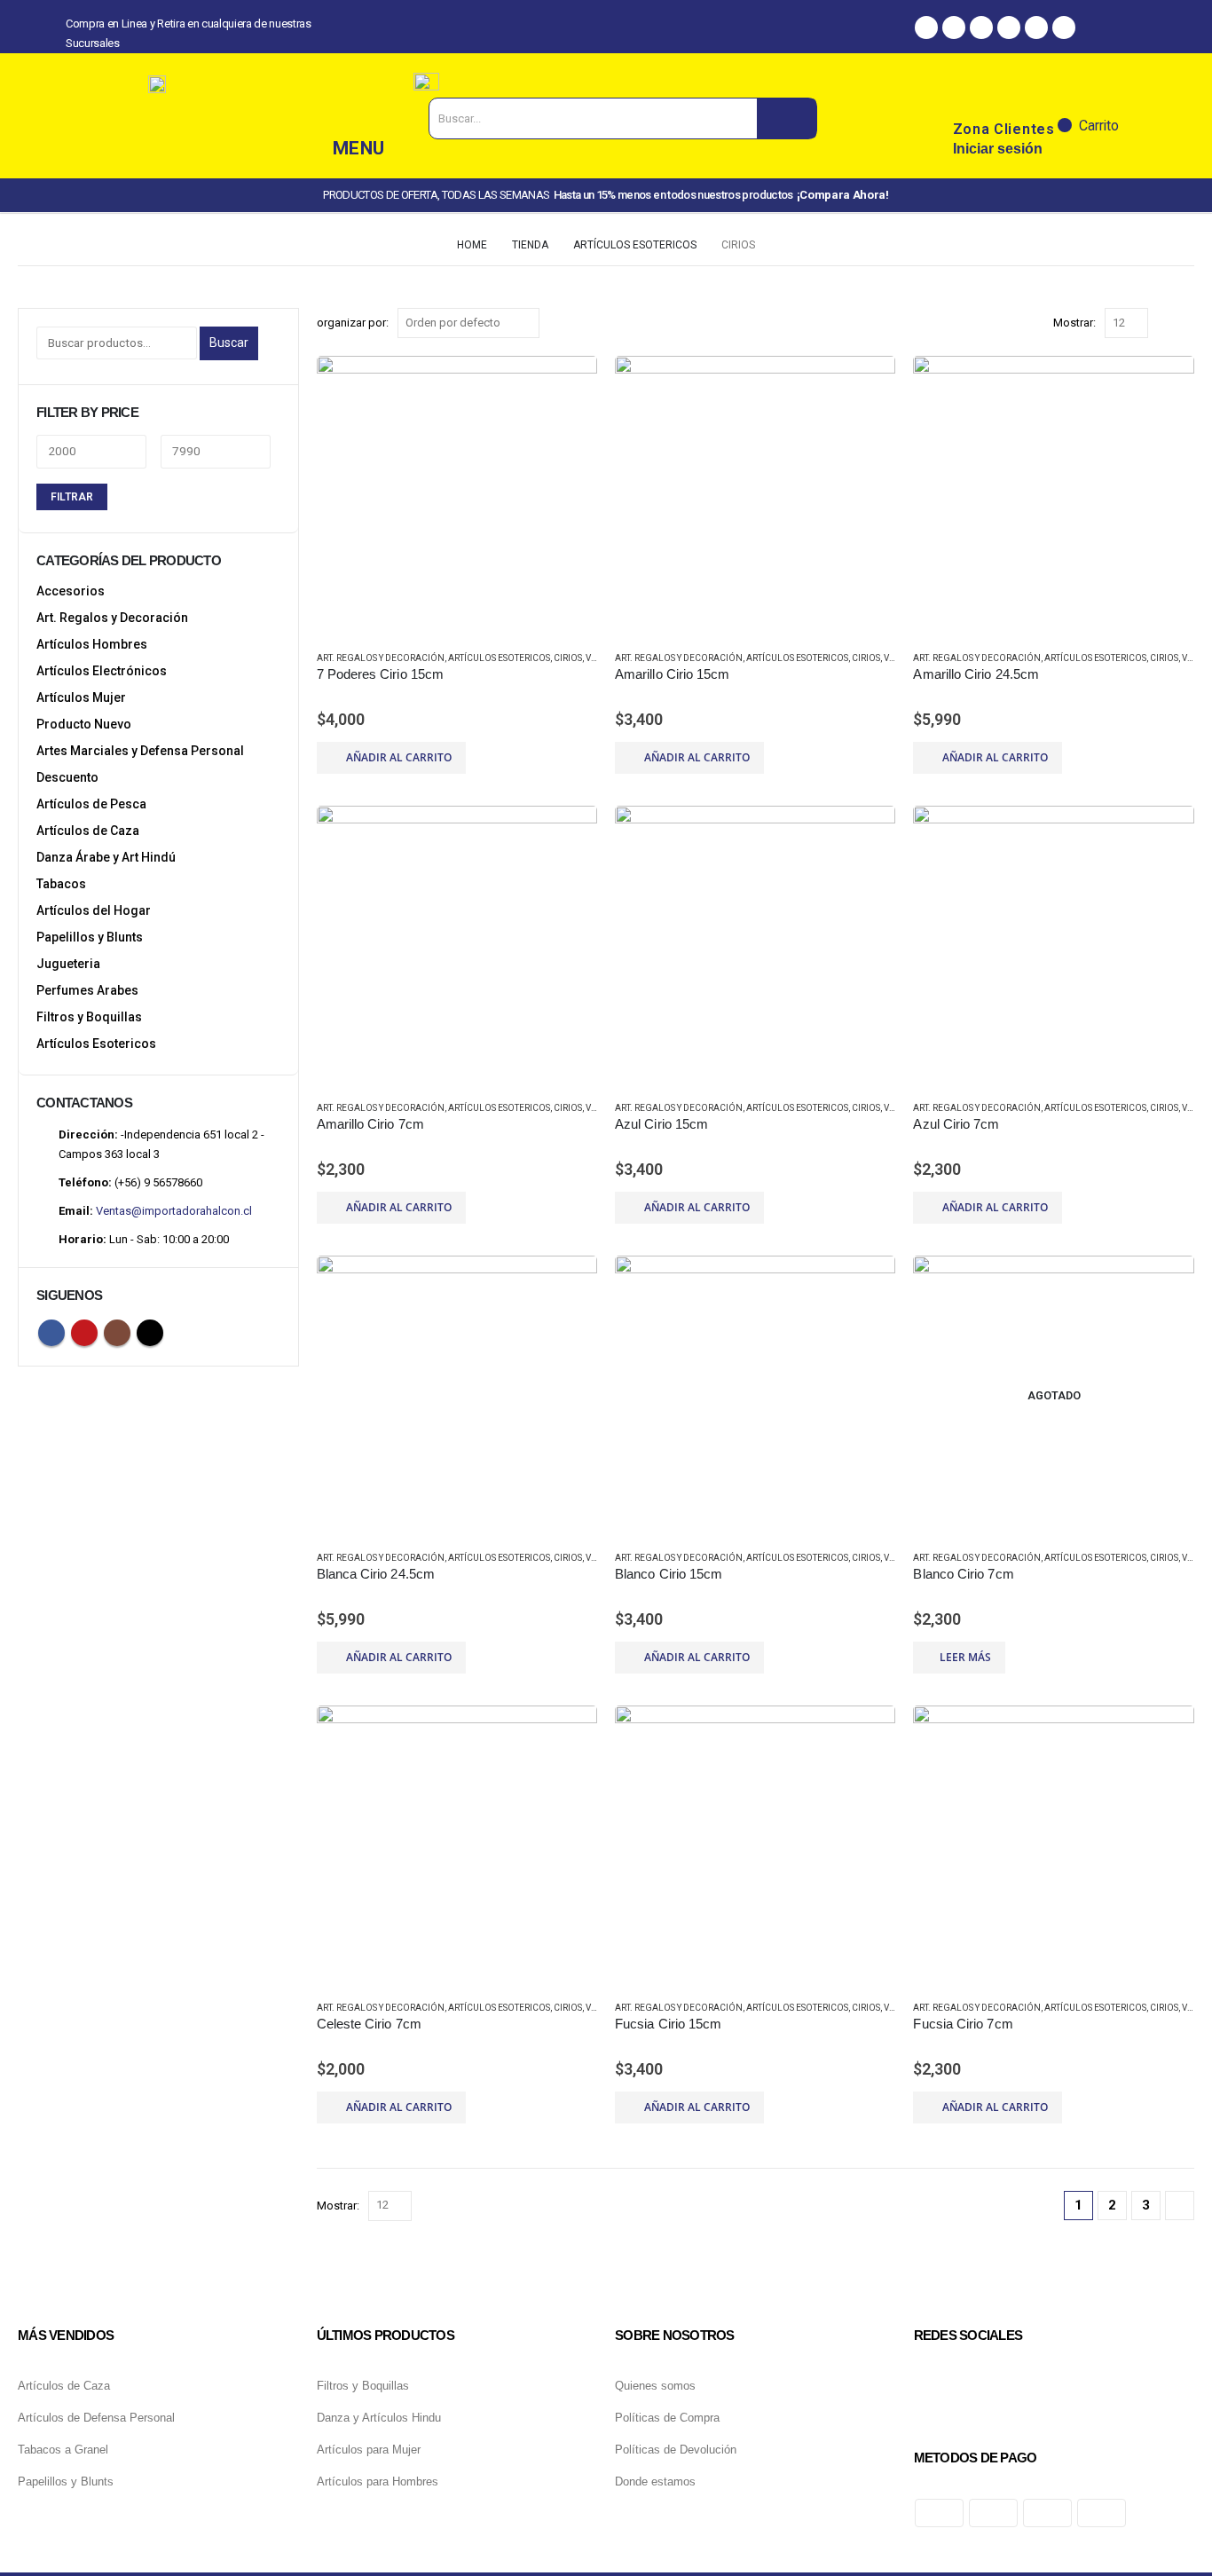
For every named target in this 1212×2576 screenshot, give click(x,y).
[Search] (787, 118)
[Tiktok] (1036, 28)
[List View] (1186, 323)
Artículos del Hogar (94, 910)
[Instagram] (954, 28)
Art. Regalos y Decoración (381, 658)
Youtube (84, 1333)
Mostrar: (1074, 323)
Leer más (965, 1657)
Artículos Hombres (92, 644)
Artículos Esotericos (499, 658)
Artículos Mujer (81, 697)
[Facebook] (926, 28)
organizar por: (353, 323)
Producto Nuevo (84, 724)
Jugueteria (68, 964)
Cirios (568, 658)
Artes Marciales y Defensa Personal (140, 751)
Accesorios (71, 591)
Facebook (51, 1333)
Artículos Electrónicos (102, 671)
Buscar (229, 343)
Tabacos (61, 884)
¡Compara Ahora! (843, 195)
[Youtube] (1064, 28)
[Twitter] (1009, 28)
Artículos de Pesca (91, 804)
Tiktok (150, 1333)
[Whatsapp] (981, 28)
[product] (457, 496)
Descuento (67, 777)
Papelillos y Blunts (90, 937)
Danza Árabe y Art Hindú (106, 857)
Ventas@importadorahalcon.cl (174, 1211)
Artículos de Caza (88, 831)
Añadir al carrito (399, 757)
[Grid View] (1165, 323)
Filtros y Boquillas (89, 1017)
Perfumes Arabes (87, 990)
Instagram (117, 1333)
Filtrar (72, 497)
